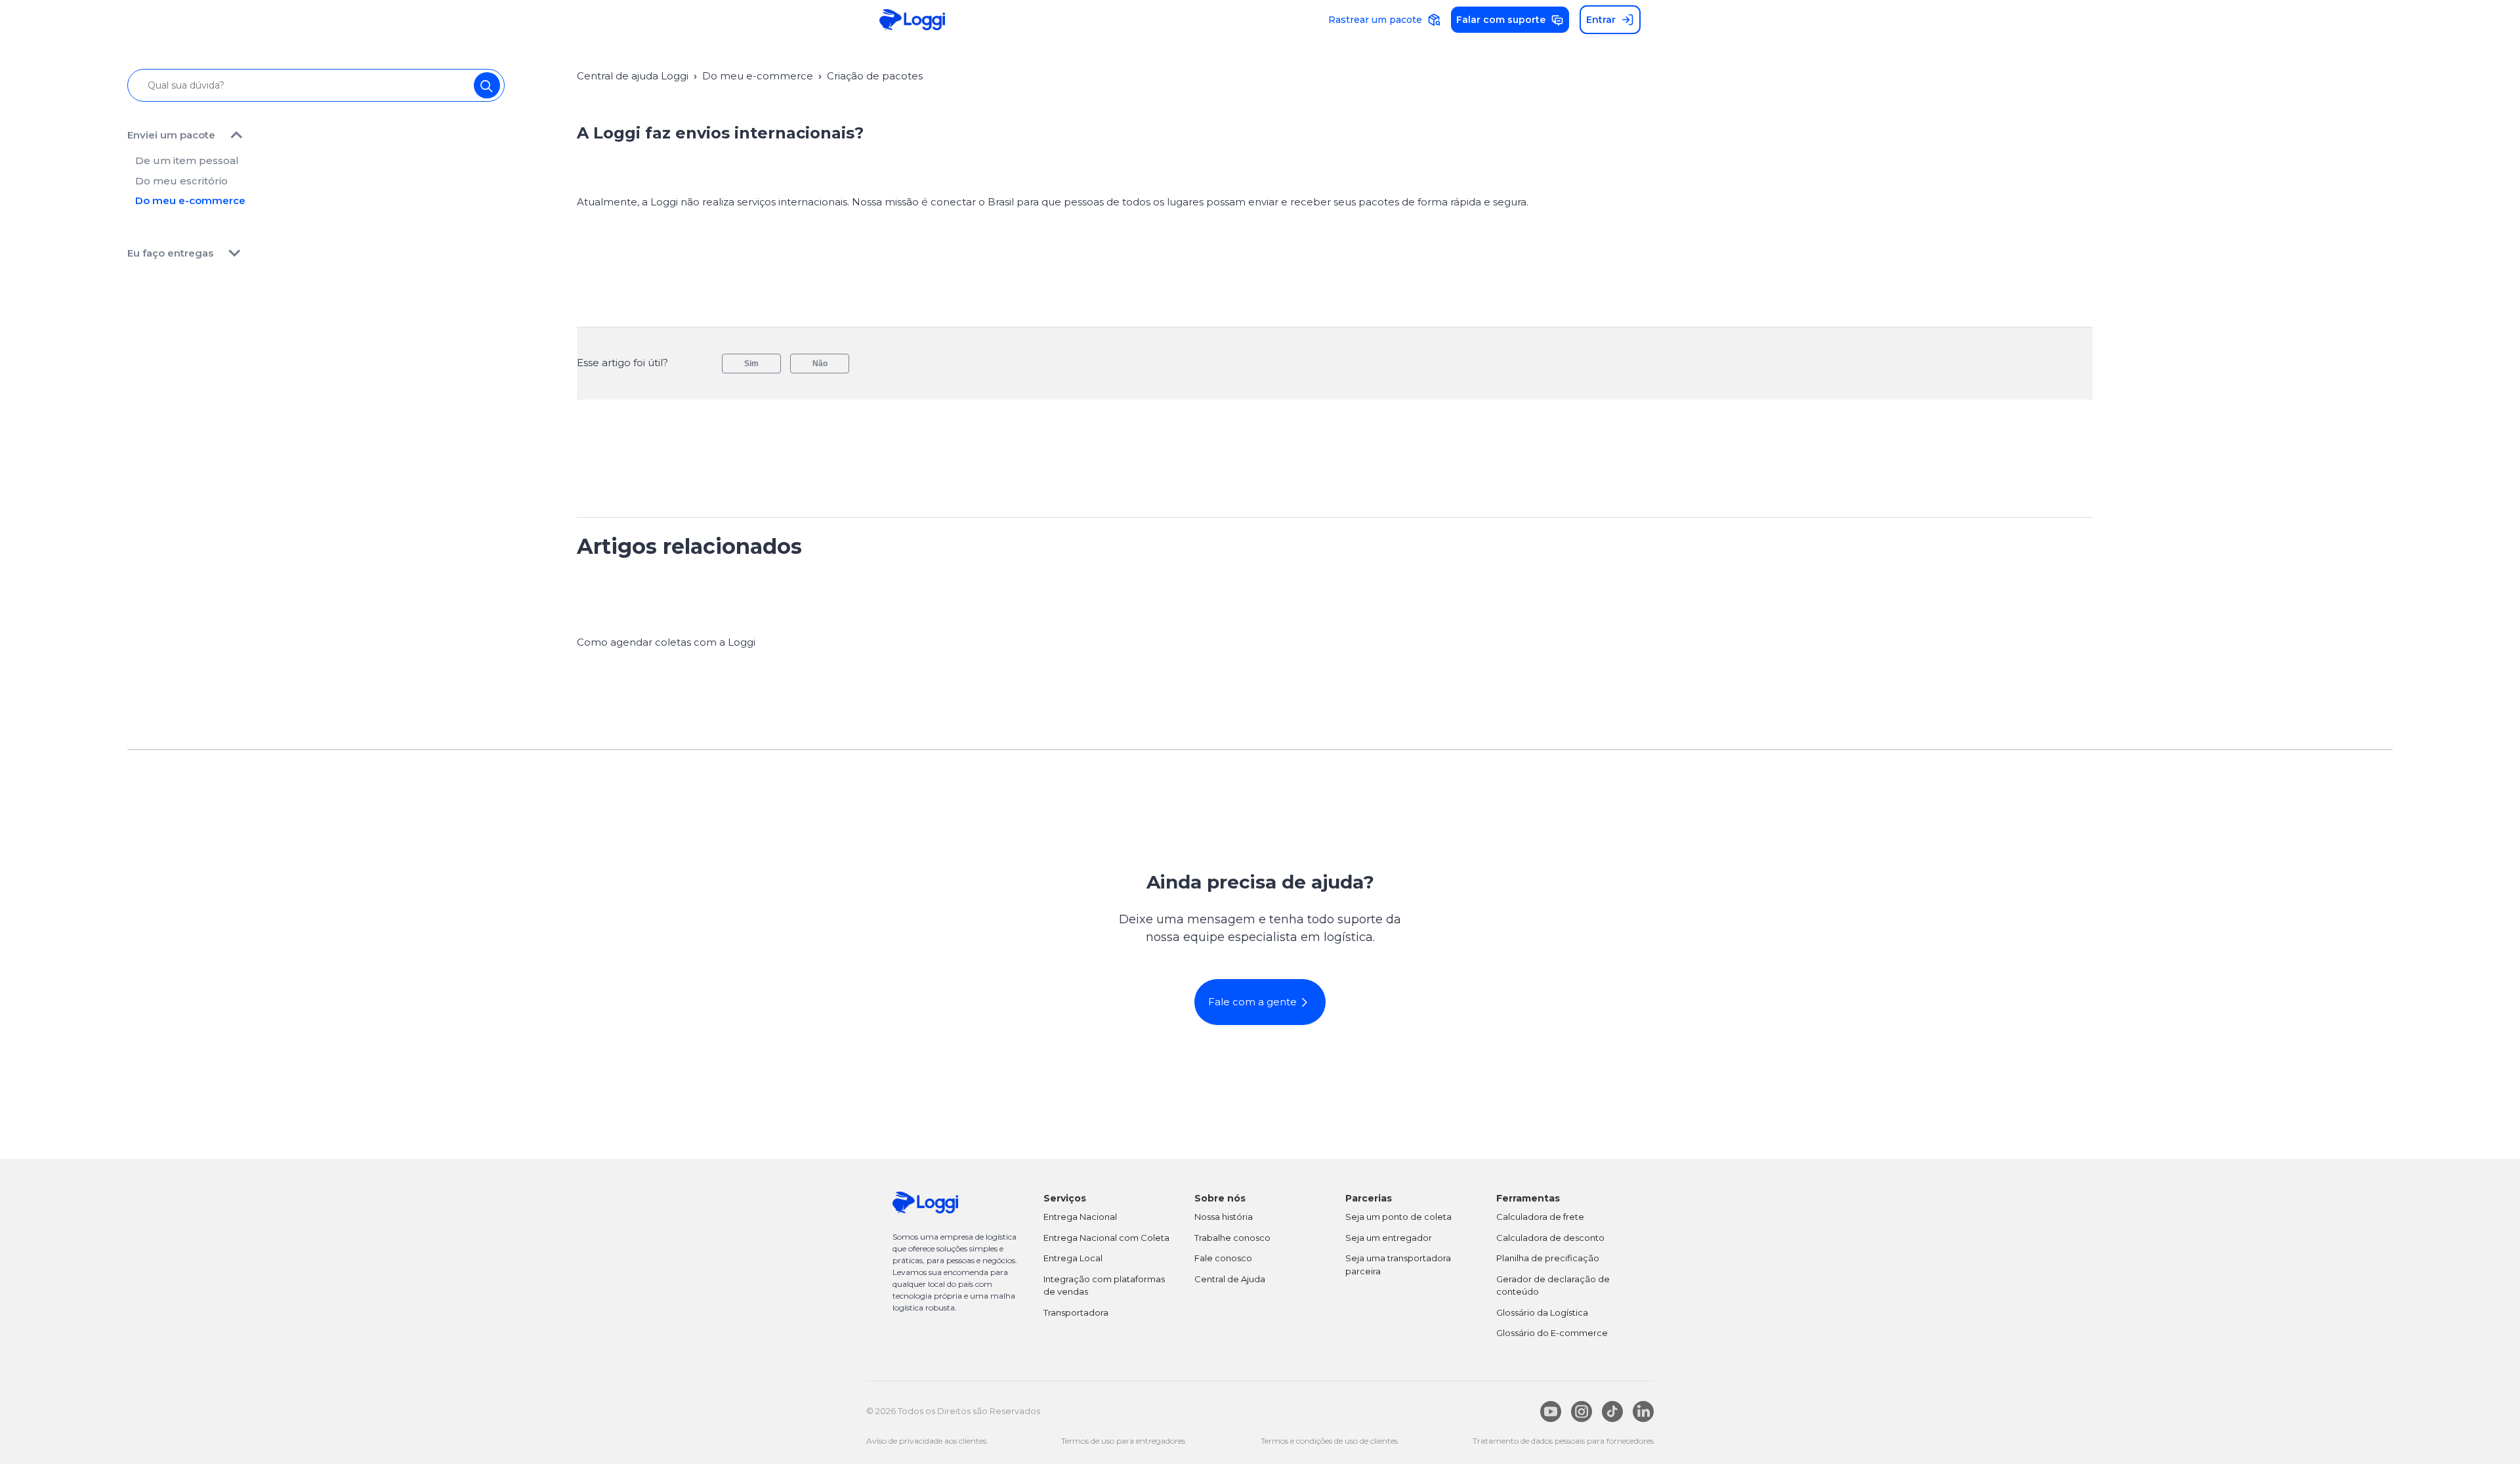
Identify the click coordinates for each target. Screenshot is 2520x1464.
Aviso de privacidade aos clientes (926, 1441)
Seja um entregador (1389, 1238)
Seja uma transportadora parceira (1398, 1265)
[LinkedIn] (1643, 1412)
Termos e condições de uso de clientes (1329, 1441)
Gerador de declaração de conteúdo (1553, 1286)
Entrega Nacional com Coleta (1106, 1238)
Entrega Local (1073, 1258)
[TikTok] (1612, 1412)
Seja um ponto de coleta (1398, 1217)
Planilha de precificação (1548, 1258)
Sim (751, 364)
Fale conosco (1223, 1258)
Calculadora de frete (1540, 1217)
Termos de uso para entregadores (1123, 1441)
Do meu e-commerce (190, 200)
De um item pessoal (187, 160)
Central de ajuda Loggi (633, 76)
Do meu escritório (181, 181)
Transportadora (1076, 1312)
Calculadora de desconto (1550, 1238)
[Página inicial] (912, 20)
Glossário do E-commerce (1552, 1333)
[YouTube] (1551, 1412)
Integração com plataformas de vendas (1104, 1286)
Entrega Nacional (1080, 1217)
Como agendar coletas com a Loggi (666, 642)
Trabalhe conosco (1232, 1238)
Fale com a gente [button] (1252, 1002)
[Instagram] (1582, 1412)
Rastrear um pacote (1375, 20)
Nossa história (1224, 1217)
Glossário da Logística (1542, 1312)
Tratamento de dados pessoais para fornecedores (1563, 1441)
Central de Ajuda (1230, 1279)
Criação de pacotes (875, 76)
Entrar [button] (1601, 20)
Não (820, 364)
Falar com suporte (1501, 20)
